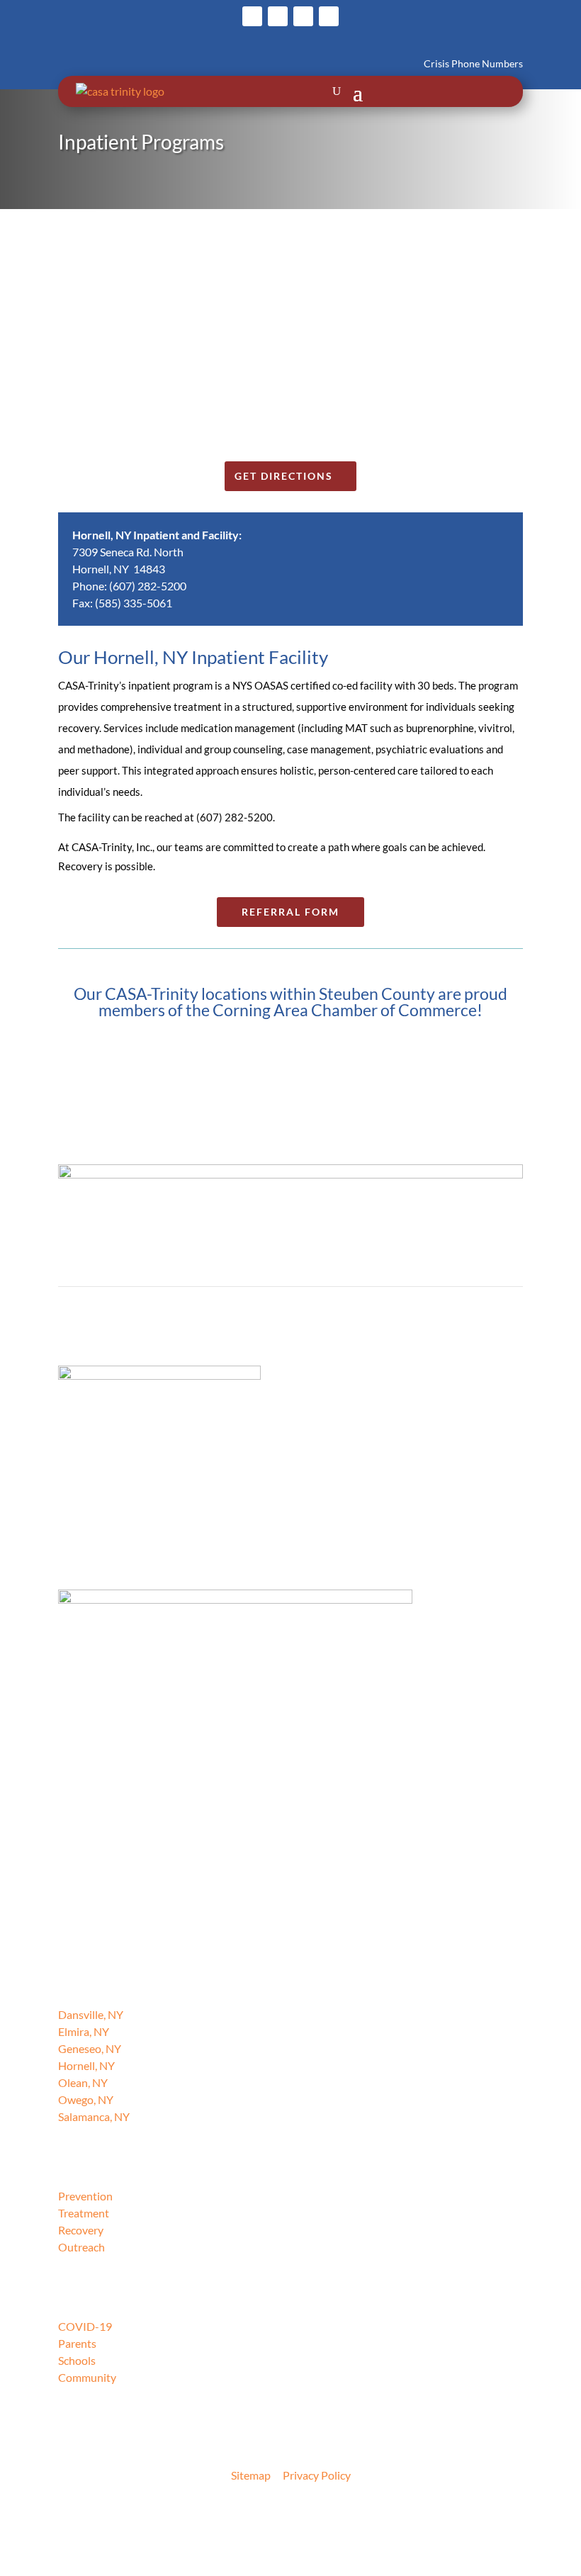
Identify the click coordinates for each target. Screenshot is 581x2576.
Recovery (81, 2230)
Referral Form (290, 912)
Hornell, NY (86, 2065)
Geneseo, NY (90, 2048)
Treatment (84, 2213)
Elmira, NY (84, 2031)
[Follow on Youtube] (303, 16)
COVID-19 (85, 2326)
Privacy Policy (317, 2475)
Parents (77, 2343)
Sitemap (251, 2475)
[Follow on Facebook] (252, 16)
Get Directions (284, 476)
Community (87, 2377)
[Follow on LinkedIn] (329, 16)
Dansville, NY (91, 2014)
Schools (77, 2360)
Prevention (85, 2196)
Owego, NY (86, 2099)
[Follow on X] (278, 16)
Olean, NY (83, 2082)
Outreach (81, 2247)
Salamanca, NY (94, 2116)
